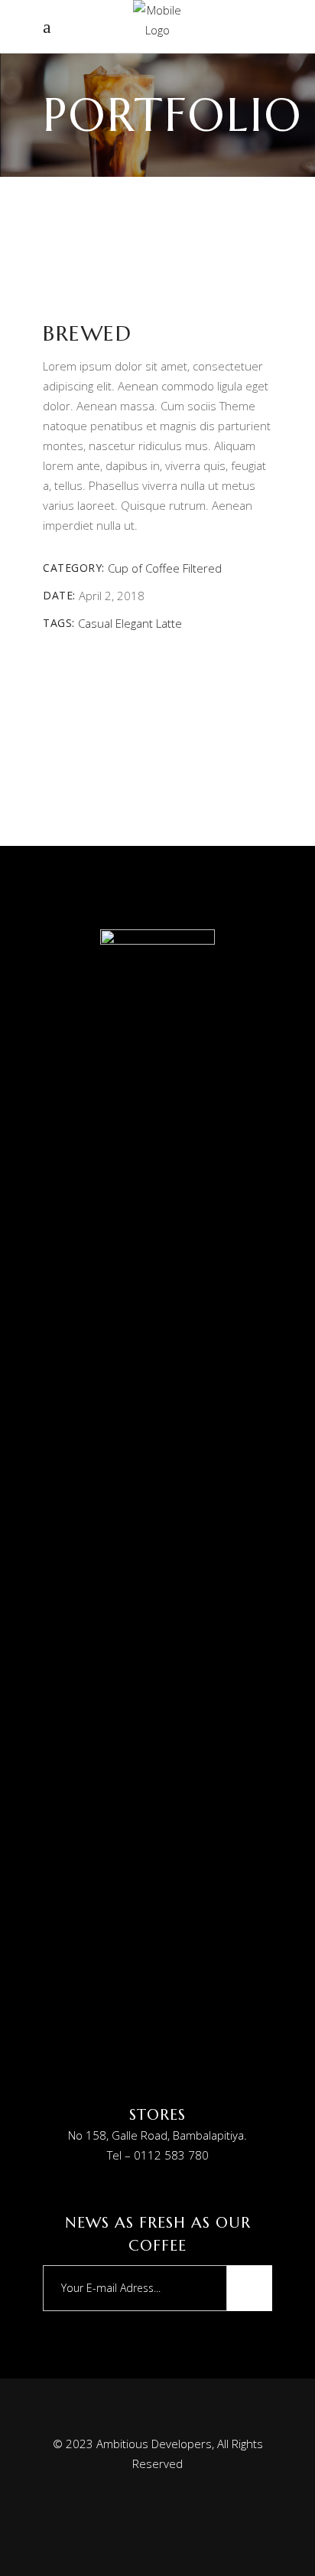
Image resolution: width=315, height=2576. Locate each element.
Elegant (134, 623)
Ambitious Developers (154, 2444)
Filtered (202, 568)
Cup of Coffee (144, 568)
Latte (169, 623)
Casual (95, 623)
